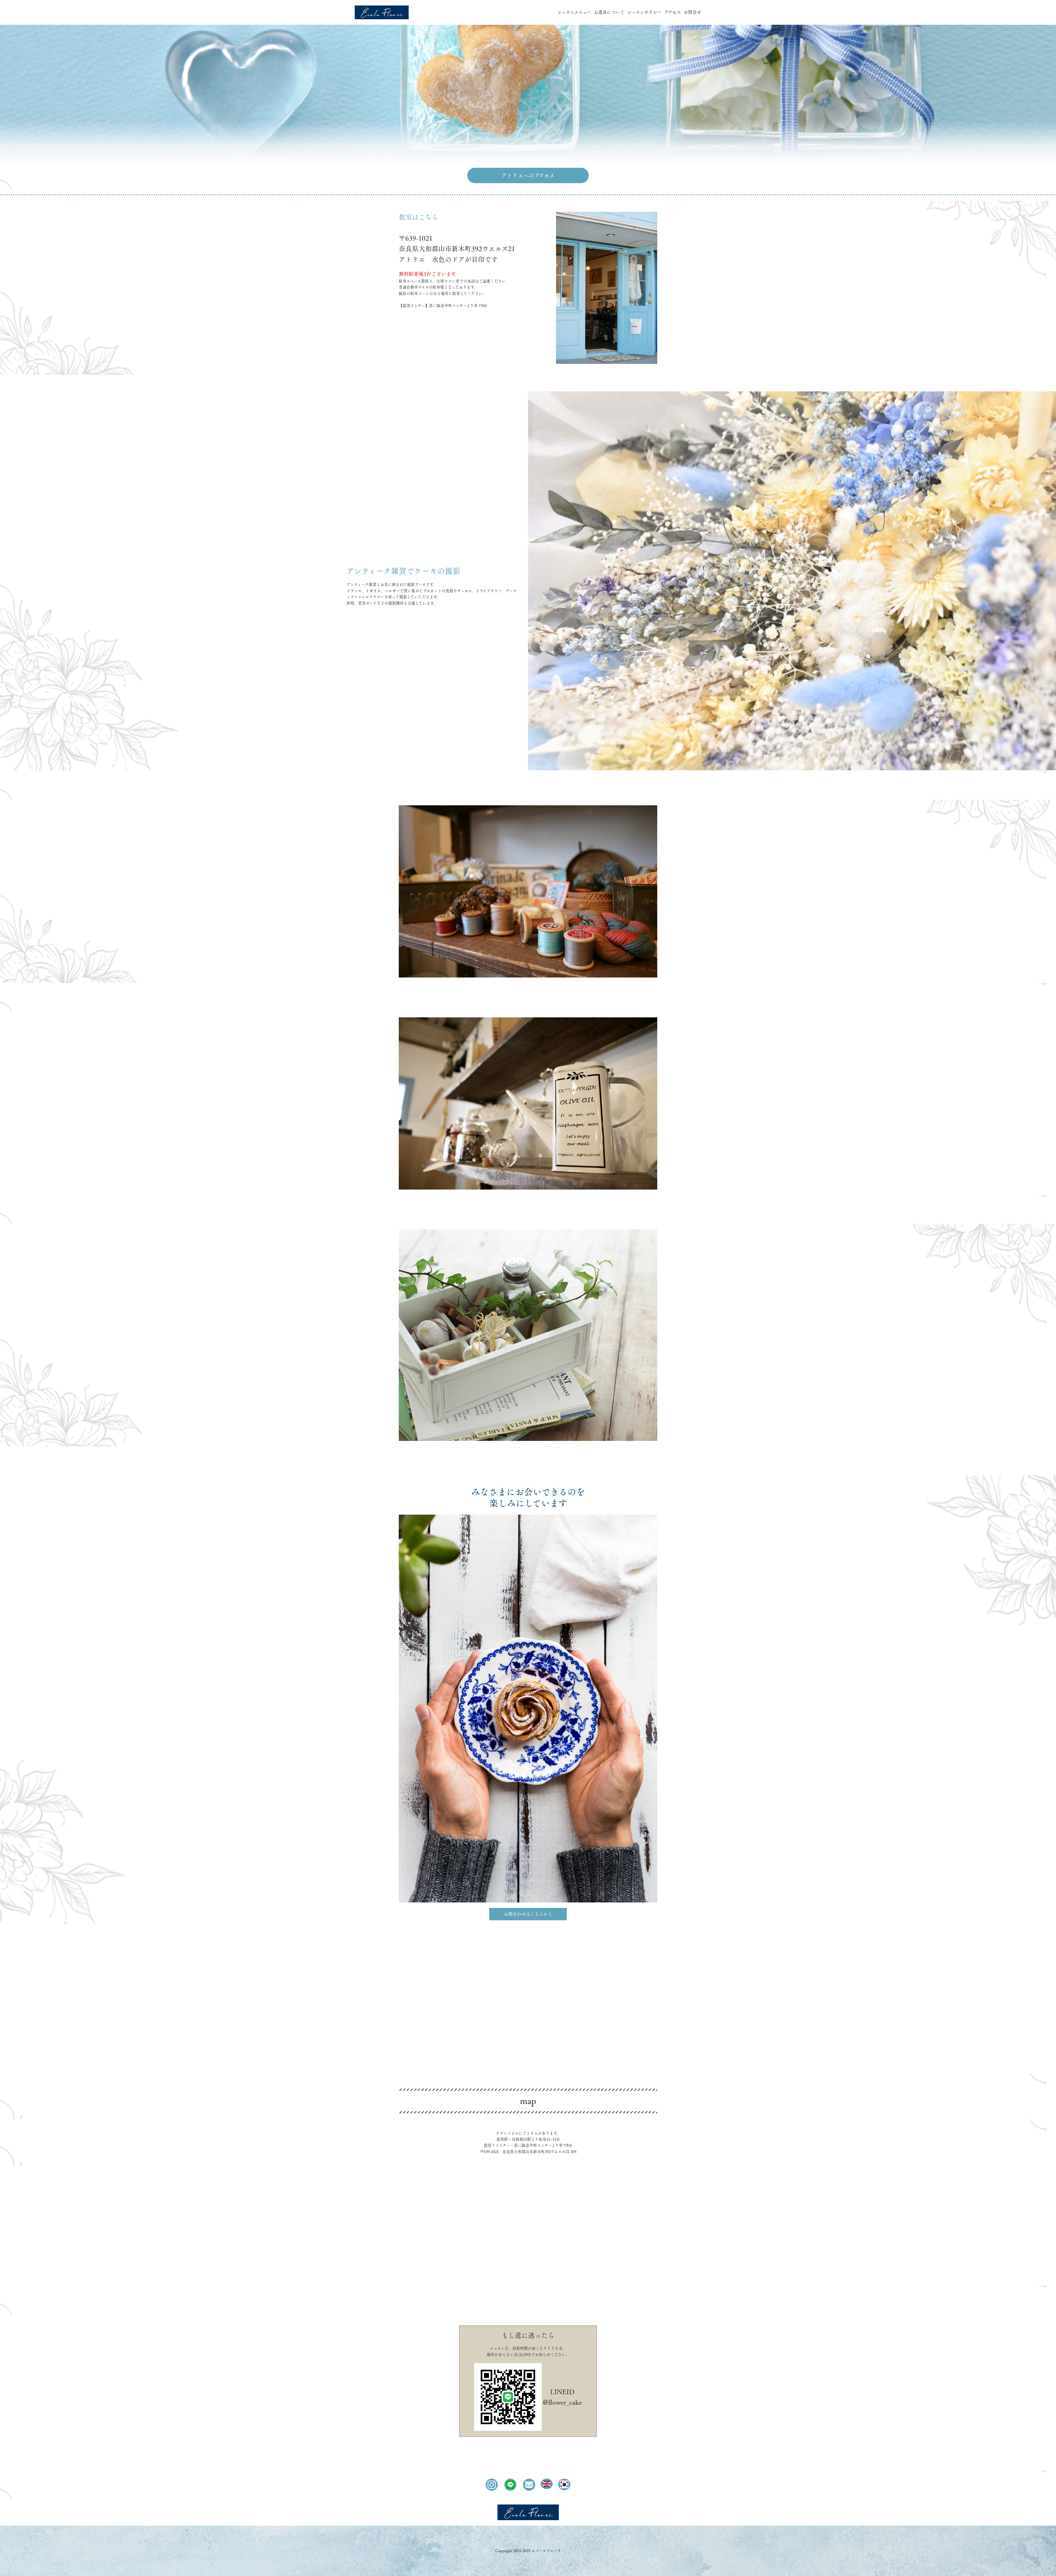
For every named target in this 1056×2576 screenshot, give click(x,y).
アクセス (673, 12)
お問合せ (692, 12)
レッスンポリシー (644, 12)
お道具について (609, 12)
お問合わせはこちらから (528, 1914)
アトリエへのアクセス (528, 175)
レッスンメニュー (574, 12)
